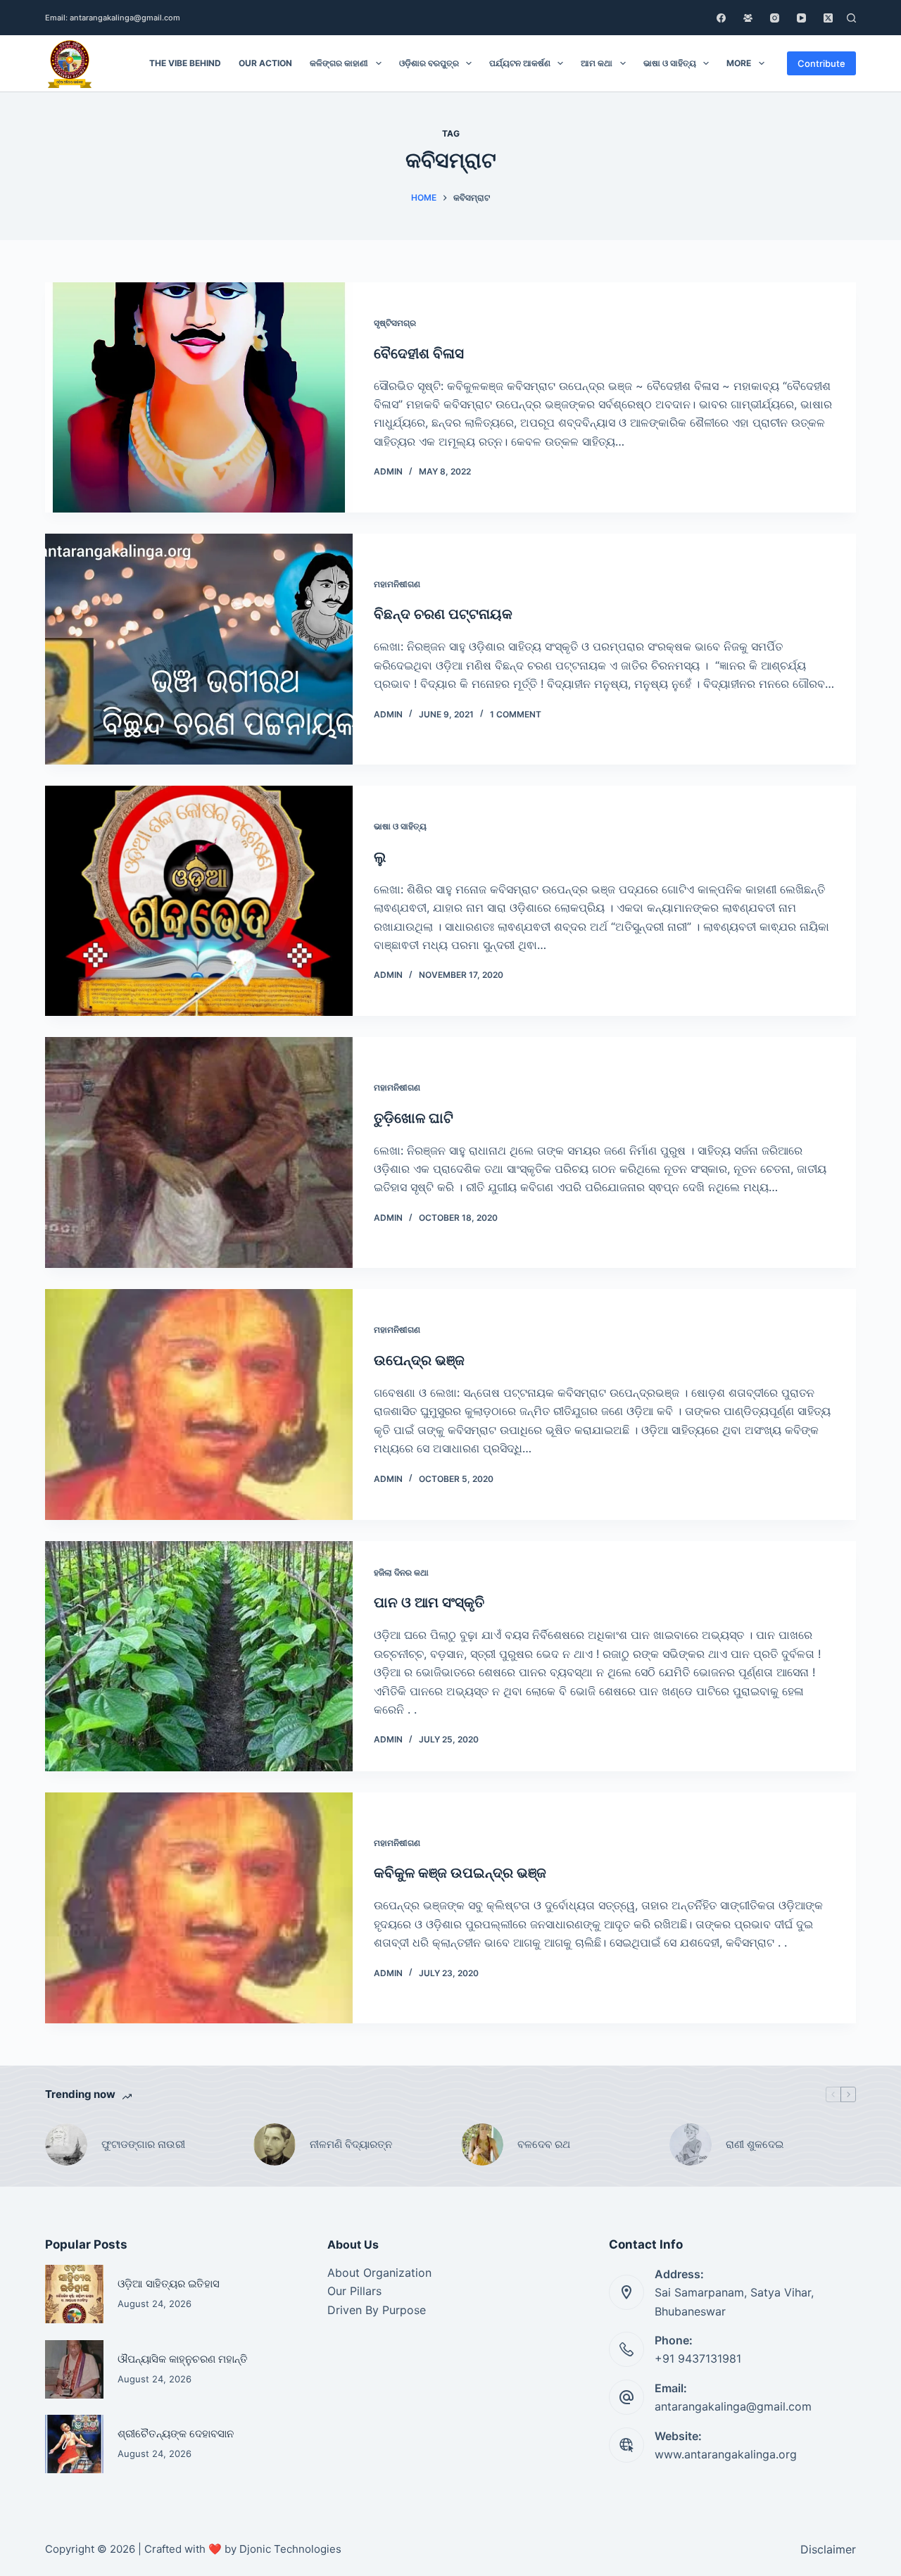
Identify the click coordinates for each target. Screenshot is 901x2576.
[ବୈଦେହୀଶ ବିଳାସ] (199, 398)
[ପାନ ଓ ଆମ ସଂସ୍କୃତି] (199, 1657)
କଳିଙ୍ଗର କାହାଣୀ (339, 63)
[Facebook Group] (748, 18)
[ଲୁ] (199, 901)
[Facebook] (721, 18)
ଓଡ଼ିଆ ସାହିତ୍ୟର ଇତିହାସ (169, 2284)
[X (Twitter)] (828, 18)
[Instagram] (775, 18)
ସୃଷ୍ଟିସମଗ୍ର (395, 323)
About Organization (379, 2273)
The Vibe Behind (185, 63)
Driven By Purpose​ (377, 2310)
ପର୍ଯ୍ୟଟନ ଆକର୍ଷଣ (520, 63)
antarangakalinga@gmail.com (733, 2406)
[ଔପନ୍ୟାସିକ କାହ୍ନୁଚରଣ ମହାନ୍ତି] (74, 2369)
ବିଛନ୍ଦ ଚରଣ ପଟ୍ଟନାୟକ (443, 614)
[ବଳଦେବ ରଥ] (482, 2144)
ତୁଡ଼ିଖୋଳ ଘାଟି (414, 1118)
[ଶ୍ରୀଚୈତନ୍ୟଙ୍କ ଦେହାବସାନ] (74, 2444)
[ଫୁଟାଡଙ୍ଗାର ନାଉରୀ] (66, 2144)
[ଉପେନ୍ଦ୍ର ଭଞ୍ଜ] (199, 1405)
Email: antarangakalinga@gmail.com (113, 18)
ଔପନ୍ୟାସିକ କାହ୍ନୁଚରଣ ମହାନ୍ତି (183, 2359)
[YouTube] (801, 18)
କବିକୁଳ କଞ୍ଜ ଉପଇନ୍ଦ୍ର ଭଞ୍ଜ (460, 1873)
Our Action (265, 63)
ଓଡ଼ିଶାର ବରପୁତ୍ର (429, 63)
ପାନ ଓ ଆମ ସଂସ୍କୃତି (429, 1602)
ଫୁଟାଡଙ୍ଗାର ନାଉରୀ (143, 2144)
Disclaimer (828, 2549)
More (739, 63)
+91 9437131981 (698, 2358)
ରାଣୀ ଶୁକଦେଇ (756, 2144)
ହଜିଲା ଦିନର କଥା (401, 1572)
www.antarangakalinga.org (726, 2454)
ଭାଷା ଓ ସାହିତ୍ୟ (670, 63)
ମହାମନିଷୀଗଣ (397, 584)
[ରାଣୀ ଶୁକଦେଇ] (691, 2144)
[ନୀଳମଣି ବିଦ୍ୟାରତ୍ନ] (275, 2144)
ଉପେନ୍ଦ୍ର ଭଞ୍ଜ (419, 1360)
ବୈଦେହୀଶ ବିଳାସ (419, 353)
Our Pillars (354, 2291)
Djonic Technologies (290, 2549)
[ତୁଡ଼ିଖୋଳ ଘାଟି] (199, 1152)
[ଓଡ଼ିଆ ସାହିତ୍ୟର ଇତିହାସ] (74, 2294)
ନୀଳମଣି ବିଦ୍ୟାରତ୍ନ (351, 2144)
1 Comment (516, 714)
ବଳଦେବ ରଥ (544, 2144)
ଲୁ (380, 857)
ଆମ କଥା (597, 63)
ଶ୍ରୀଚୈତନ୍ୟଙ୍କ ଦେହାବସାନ (176, 2434)
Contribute (821, 63)
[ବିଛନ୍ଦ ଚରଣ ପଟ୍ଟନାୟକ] (199, 649)
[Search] (851, 18)
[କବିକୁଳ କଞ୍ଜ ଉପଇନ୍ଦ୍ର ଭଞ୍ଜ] (199, 1908)
